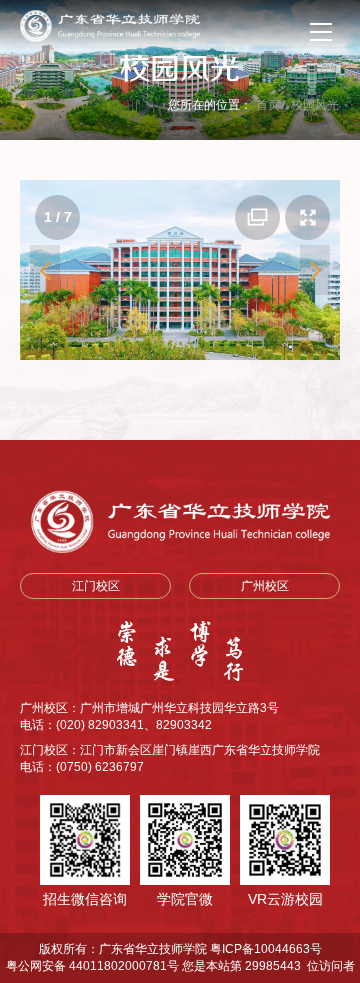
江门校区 (96, 586)
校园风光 (315, 105)
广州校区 (265, 586)
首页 (268, 105)
